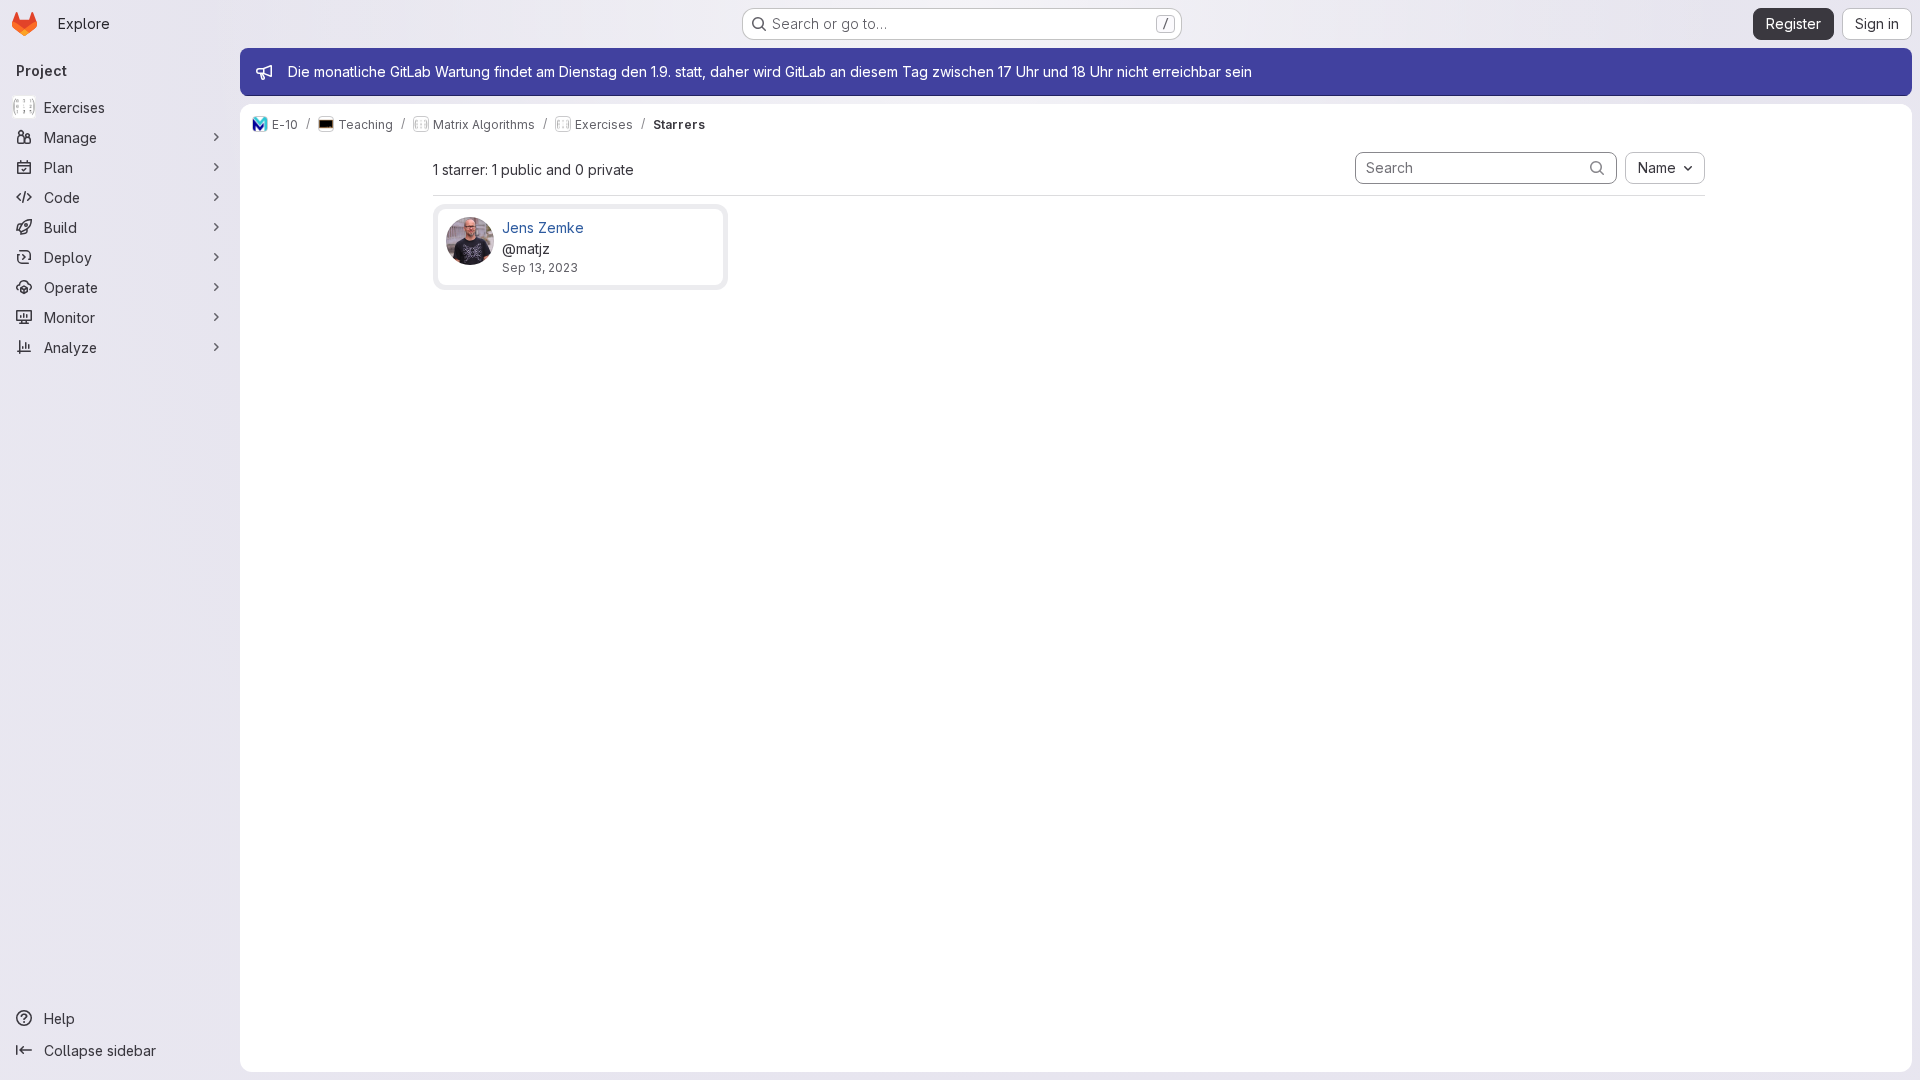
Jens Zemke (543, 227)
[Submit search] (1597, 167)
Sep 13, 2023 (540, 267)
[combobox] (1665, 168)
